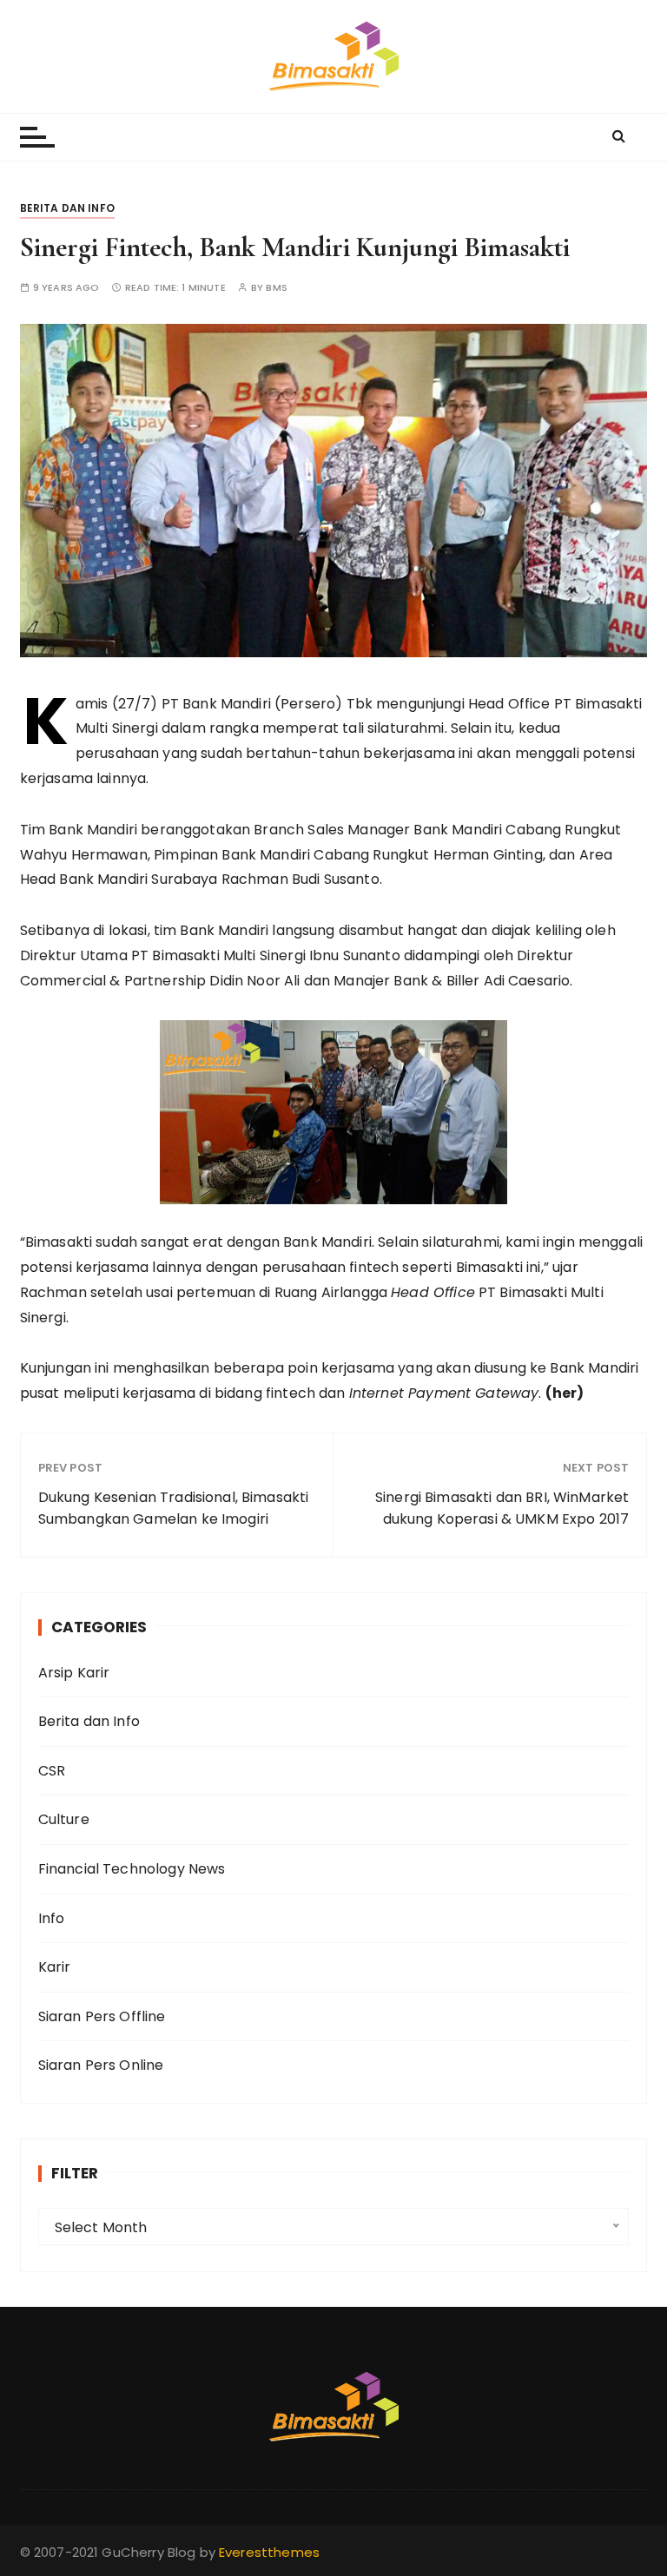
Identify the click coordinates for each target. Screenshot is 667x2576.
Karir (55, 1967)
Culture (64, 1819)
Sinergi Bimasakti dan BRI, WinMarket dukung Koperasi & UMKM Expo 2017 (502, 1509)
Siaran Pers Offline (102, 2016)
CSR (52, 1771)
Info (52, 1918)
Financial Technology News (132, 1869)
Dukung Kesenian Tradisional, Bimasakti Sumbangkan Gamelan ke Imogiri (174, 1509)
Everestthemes (269, 2552)
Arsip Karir (74, 1673)
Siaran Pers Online (101, 2065)
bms (276, 288)
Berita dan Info (67, 208)
